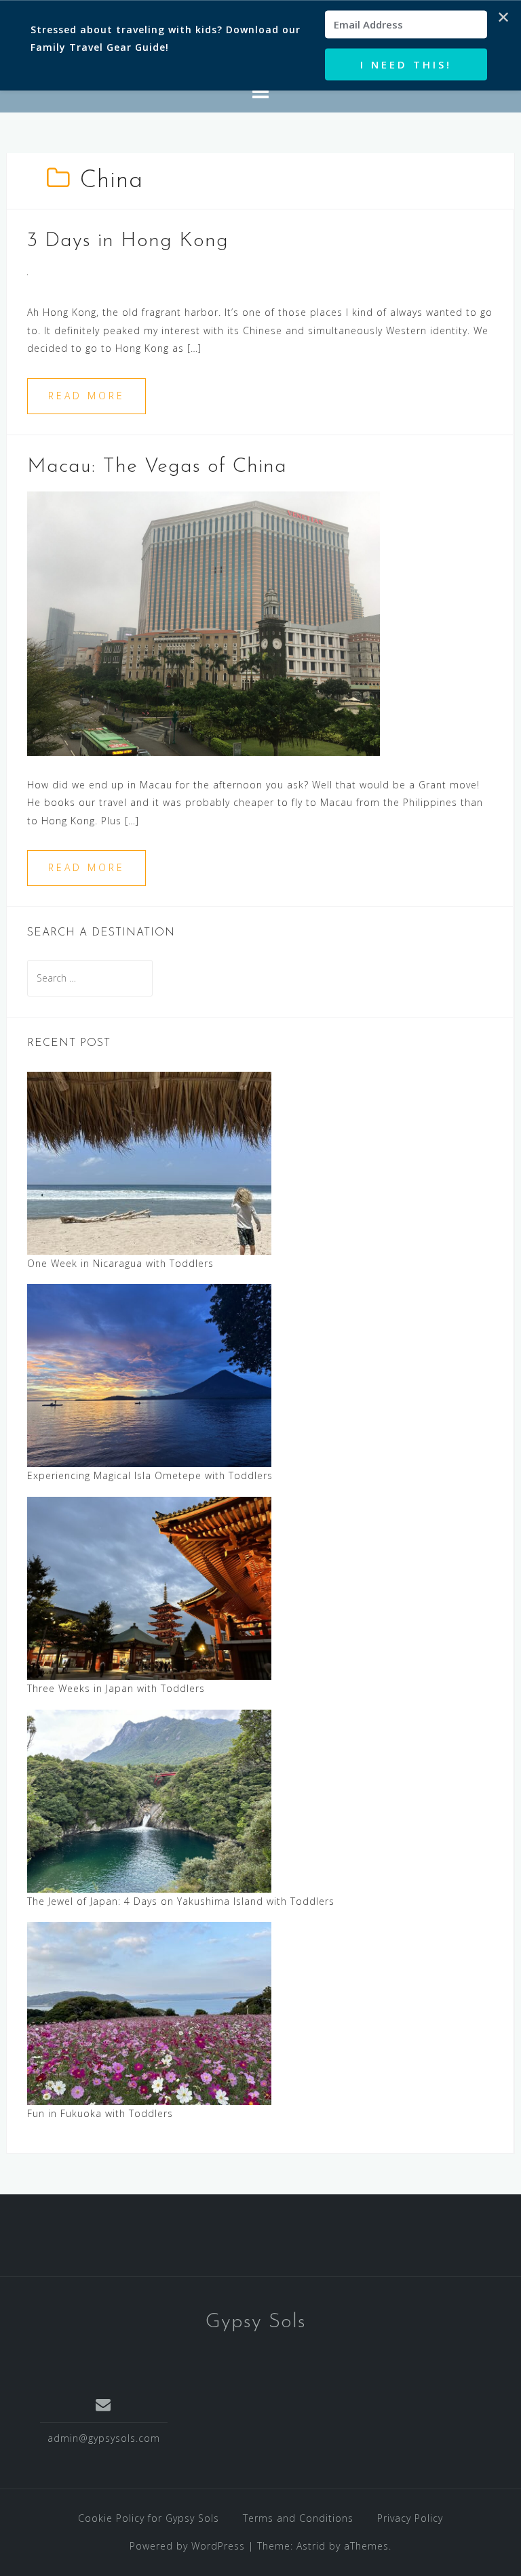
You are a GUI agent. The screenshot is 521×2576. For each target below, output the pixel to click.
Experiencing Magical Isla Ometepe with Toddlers (150, 1475)
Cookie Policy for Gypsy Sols (149, 2518)
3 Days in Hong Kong (128, 241)
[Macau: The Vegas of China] (204, 622)
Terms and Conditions (298, 2518)
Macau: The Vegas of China (157, 467)
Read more (86, 396)
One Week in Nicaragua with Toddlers (120, 1263)
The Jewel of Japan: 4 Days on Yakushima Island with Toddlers (181, 1901)
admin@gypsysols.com (104, 2438)
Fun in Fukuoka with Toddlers (100, 2113)
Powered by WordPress (187, 2546)
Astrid (311, 2546)
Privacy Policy (410, 2518)
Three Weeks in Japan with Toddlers (116, 1688)
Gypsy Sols (256, 2322)
